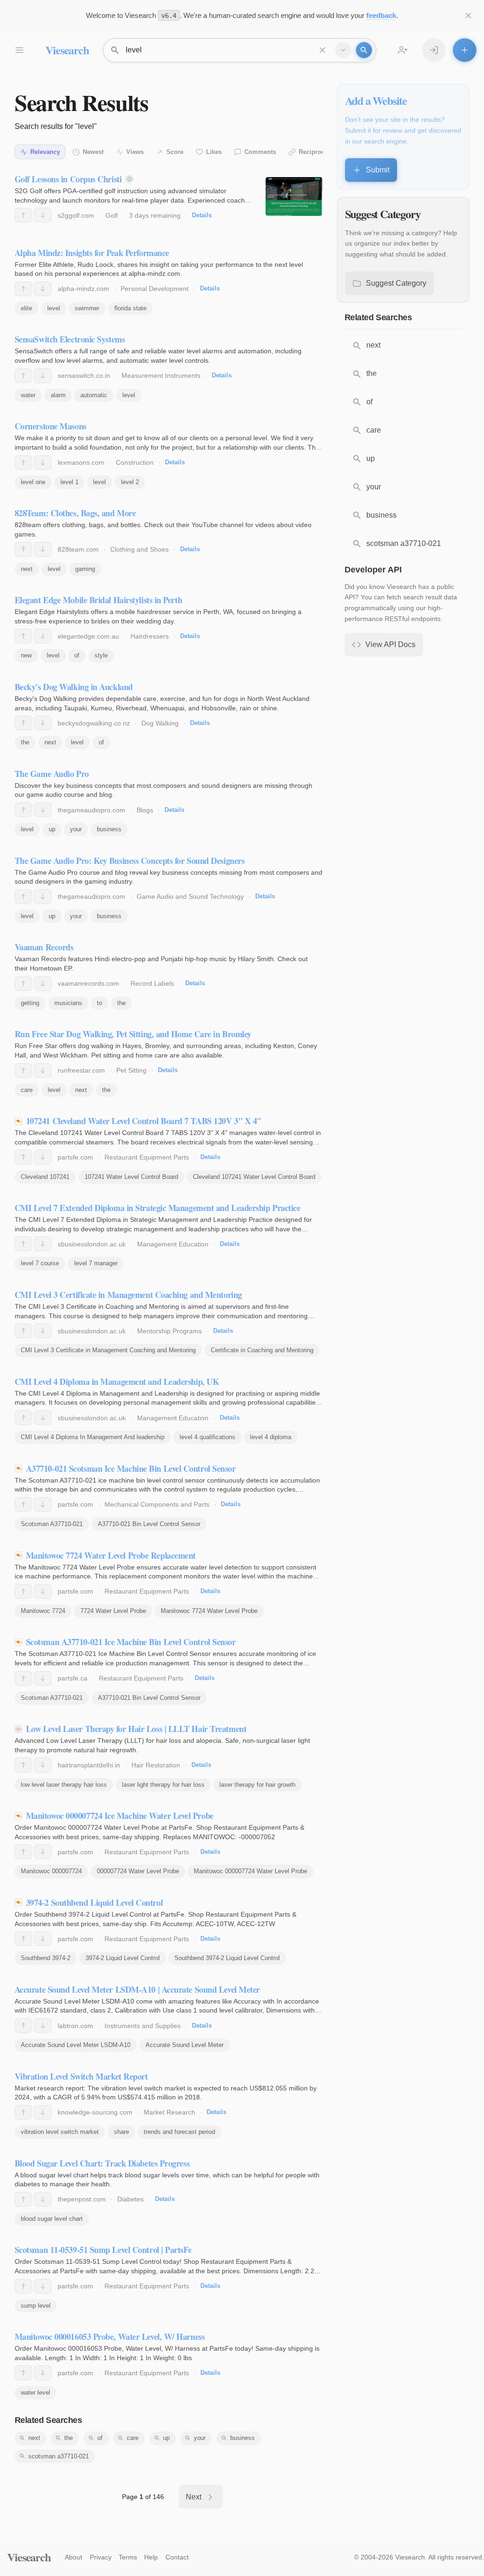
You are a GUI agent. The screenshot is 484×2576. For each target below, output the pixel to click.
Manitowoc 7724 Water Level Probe (209, 1611)
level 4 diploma (271, 1437)
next (27, 569)
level (54, 308)
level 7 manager (96, 1263)
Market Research (169, 2112)
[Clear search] (322, 50)
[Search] (364, 50)
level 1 (69, 482)
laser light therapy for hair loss (163, 1785)
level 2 (130, 482)
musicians (68, 1003)
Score (175, 152)
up (52, 829)
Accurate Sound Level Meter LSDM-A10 (76, 2045)
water (28, 395)
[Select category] (343, 50)
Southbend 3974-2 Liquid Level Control (227, 1958)
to (99, 1003)
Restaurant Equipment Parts (147, 1157)
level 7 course (40, 1263)
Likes (214, 152)
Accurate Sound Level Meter (185, 2045)
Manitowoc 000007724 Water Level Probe (251, 1871)
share (121, 2132)
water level (35, 2393)
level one (33, 482)
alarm (58, 395)
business (109, 829)
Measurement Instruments (161, 375)
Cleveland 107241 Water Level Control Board (254, 1177)
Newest (93, 152)
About (73, 2557)
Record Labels (152, 983)
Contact (177, 2557)
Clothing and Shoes (139, 549)
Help (151, 2557)
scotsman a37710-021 (59, 2456)
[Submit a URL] (465, 50)
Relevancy (45, 152)
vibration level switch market (60, 2132)
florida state (130, 308)
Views (135, 152)
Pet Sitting (131, 1070)
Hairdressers (150, 636)
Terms (128, 2557)
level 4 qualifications (207, 1437)
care (27, 1090)
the (25, 742)
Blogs (145, 810)
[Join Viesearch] (403, 50)
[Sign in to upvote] (23, 215)
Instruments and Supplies (143, 2026)
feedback (381, 15)
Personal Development (155, 289)
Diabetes (130, 2199)
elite (26, 308)
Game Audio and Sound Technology (190, 896)
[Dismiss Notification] (468, 16)
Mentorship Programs (169, 1331)
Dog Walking (160, 723)
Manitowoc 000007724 (51, 1871)
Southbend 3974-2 (46, 1958)
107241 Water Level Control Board (131, 1177)
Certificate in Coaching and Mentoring (262, 1350)
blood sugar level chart (52, 2219)
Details (202, 215)
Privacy (101, 2557)
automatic (94, 395)
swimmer (87, 308)
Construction (135, 462)
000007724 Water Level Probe (138, 1871)
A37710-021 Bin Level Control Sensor (149, 1524)
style (101, 655)
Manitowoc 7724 (43, 1611)
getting (30, 1003)
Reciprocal (314, 152)
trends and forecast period (179, 2132)
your (76, 829)
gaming (85, 569)
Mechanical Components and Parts (157, 1504)
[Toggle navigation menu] (19, 50)
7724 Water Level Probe (113, 1611)
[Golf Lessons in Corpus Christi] (294, 196)
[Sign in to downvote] (43, 215)
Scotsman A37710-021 (52, 1524)
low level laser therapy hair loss (64, 1785)
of (77, 655)
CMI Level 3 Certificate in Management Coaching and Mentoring (108, 1350)
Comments (260, 152)
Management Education (173, 1244)
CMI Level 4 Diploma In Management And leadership (93, 1437)
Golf (112, 215)
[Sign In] (434, 50)
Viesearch (67, 50)
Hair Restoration (156, 1765)
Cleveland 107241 (45, 1177)
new (26, 655)
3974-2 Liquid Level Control (123, 1958)
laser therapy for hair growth (257, 1785)
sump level (36, 2306)
